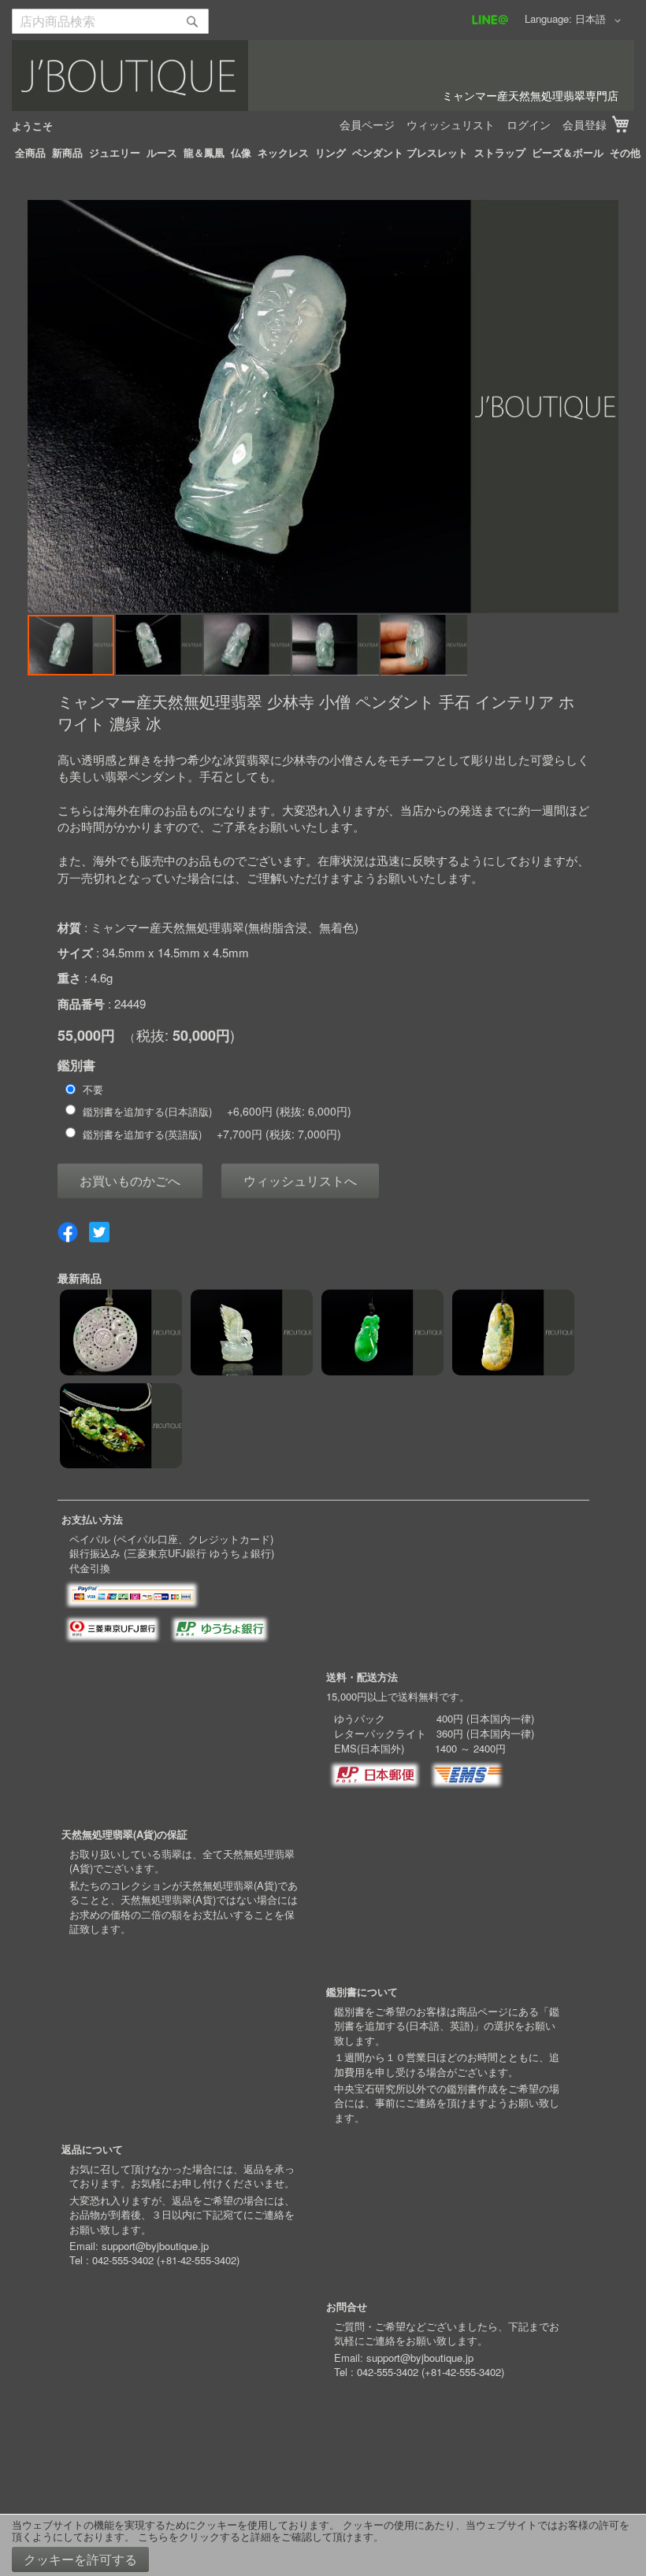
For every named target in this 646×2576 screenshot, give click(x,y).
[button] (601, 20)
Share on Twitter (99, 1232)
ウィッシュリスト (451, 124)
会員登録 (585, 124)
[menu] (323, 153)
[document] (323, 2545)
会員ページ (367, 124)
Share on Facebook (68, 1232)
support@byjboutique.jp (155, 2246)
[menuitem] (30, 153)
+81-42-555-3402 (198, 2260)
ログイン (529, 124)
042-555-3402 (123, 2260)
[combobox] (110, 21)
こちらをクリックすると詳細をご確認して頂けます (256, 2536)
